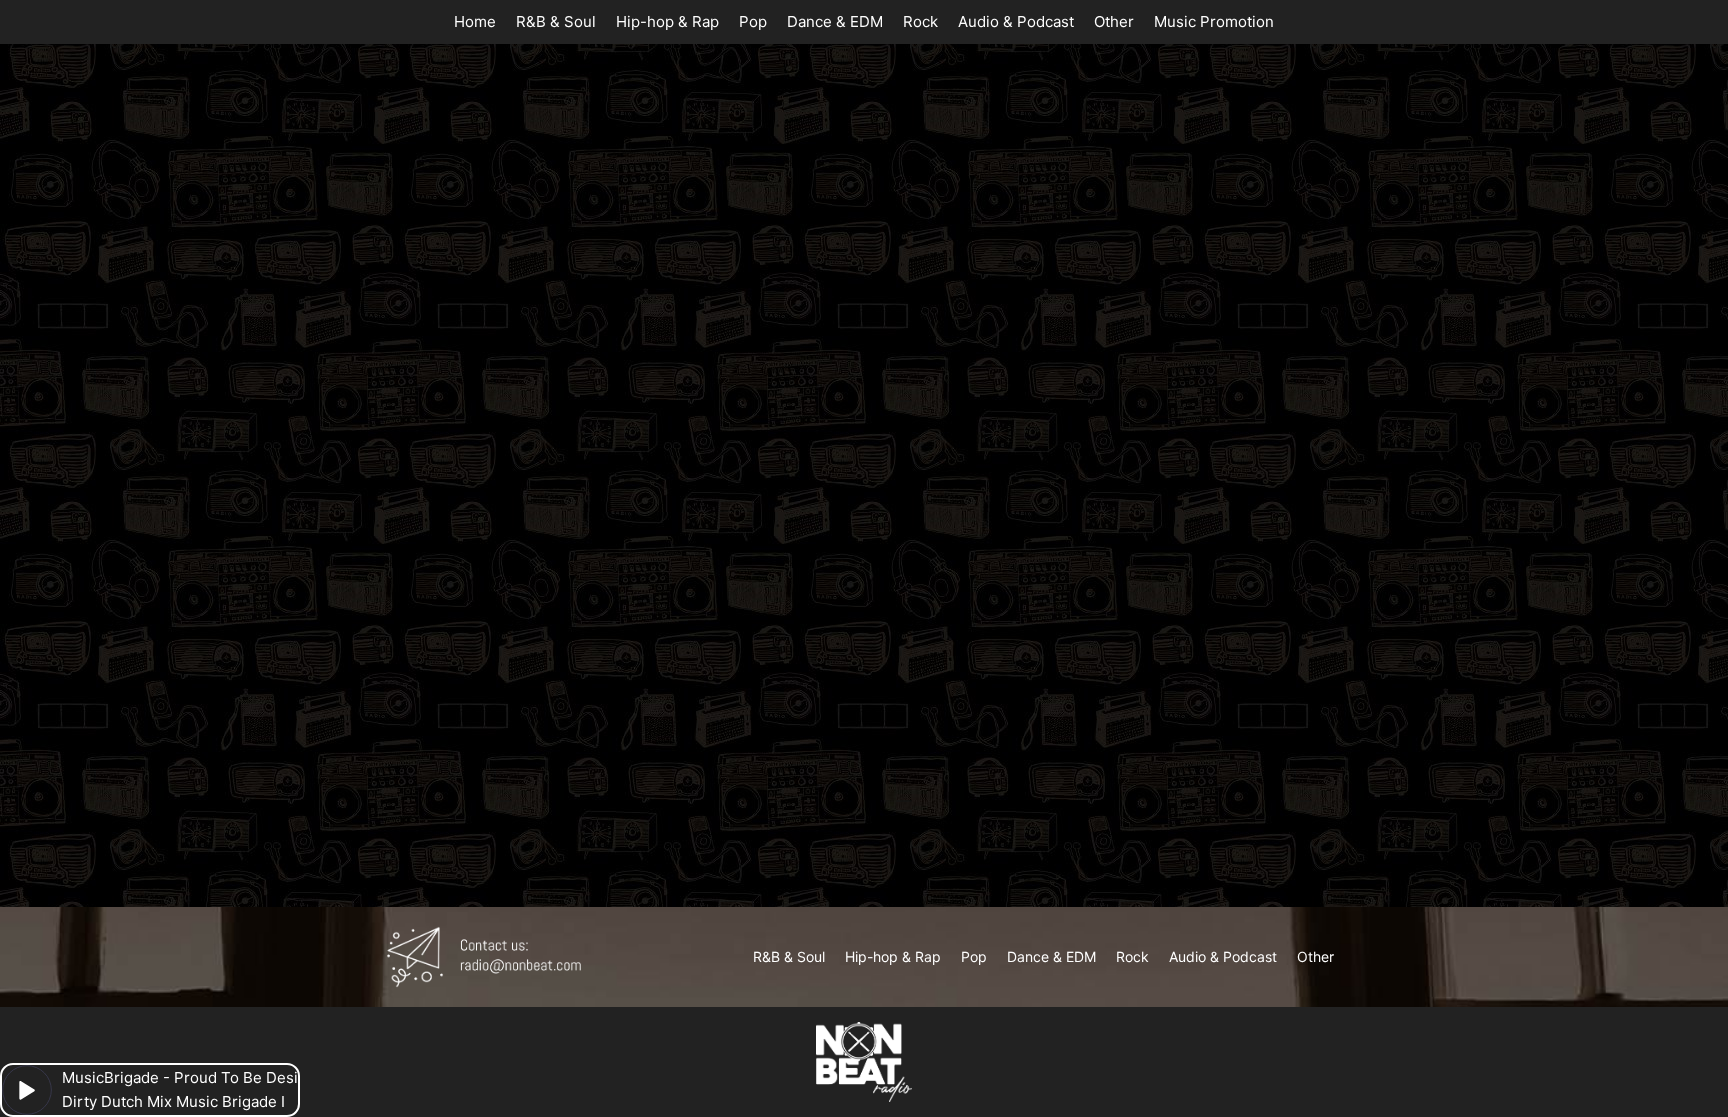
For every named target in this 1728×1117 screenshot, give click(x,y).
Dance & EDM (835, 21)
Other (1114, 21)
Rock (920, 21)
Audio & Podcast (1016, 21)
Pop (753, 21)
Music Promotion (1214, 21)
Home (475, 21)
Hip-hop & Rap (667, 21)
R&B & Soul (556, 21)
